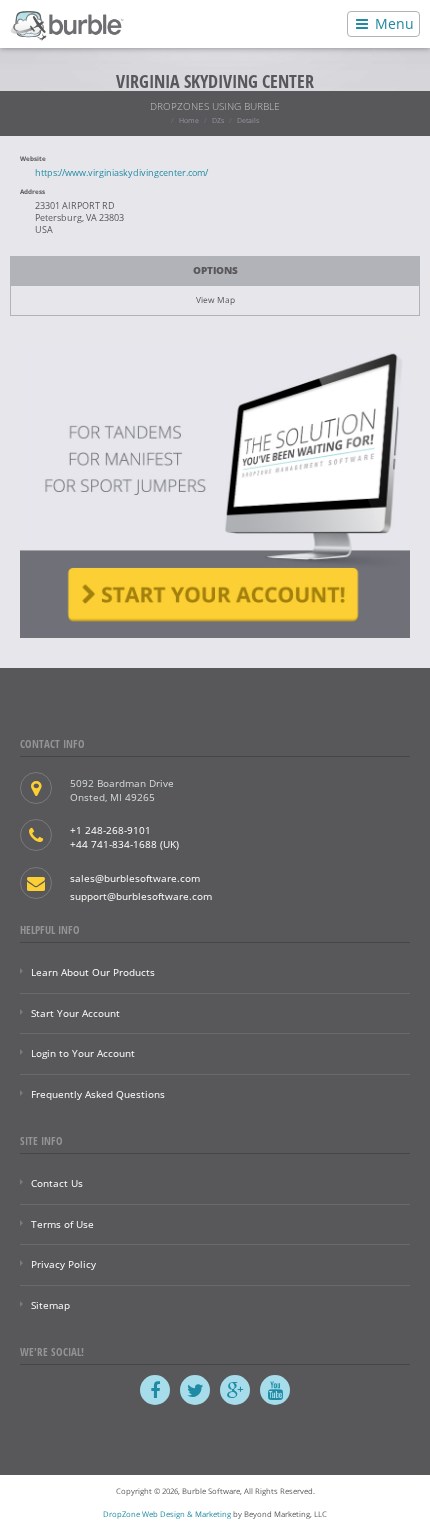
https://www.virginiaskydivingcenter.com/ (121, 172)
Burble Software (67, 24)
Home (189, 120)
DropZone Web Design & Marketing (167, 1514)
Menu (392, 23)
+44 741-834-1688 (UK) (124, 844)
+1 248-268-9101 (110, 830)
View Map (215, 299)
